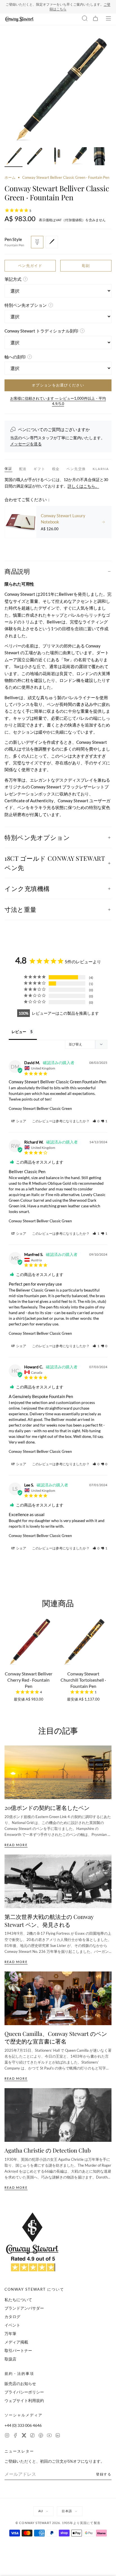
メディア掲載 (16, 2342)
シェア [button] (21, 1121)
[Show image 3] (56, 157)
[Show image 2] (35, 157)
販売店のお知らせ (20, 2383)
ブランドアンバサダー (24, 2308)
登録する (104, 2474)
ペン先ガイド (30, 266)
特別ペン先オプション (37, 837)
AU (41, 2511)
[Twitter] (24, 2436)
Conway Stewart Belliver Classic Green (40, 1108)
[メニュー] (108, 19)
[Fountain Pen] (37, 242)
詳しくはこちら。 (83, 486)
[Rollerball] (52, 242)
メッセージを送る (26, 444)
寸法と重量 (21, 909)
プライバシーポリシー (24, 2392)
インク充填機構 (27, 888)
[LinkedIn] (58, 2436)
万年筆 (10, 2333)
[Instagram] (7, 2436)
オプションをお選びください (58, 385)
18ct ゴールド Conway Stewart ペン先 (55, 863)
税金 (56, 469)
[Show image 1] (14, 157)
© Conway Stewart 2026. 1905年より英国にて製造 (58, 2523)
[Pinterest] (41, 2436)
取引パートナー (18, 2350)
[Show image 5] (99, 157)
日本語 (67, 2511)
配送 (23, 469)
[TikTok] (32, 2436)
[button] (96, 1121)
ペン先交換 (76, 469)
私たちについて (18, 2300)
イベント (12, 2325)
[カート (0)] (95, 19)
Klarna (101, 469)
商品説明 (17, 571)
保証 (8, 469)
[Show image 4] (78, 157)
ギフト (39, 469)
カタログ (12, 2317)
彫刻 (86, 266)
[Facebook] (15, 2436)
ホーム (10, 177)
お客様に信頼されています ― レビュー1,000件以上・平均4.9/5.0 (58, 401)
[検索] (85, 19)
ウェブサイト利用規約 (24, 2400)
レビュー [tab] (19, 1032)
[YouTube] (49, 2436)
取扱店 (10, 2359)
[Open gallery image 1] (58, 90)
